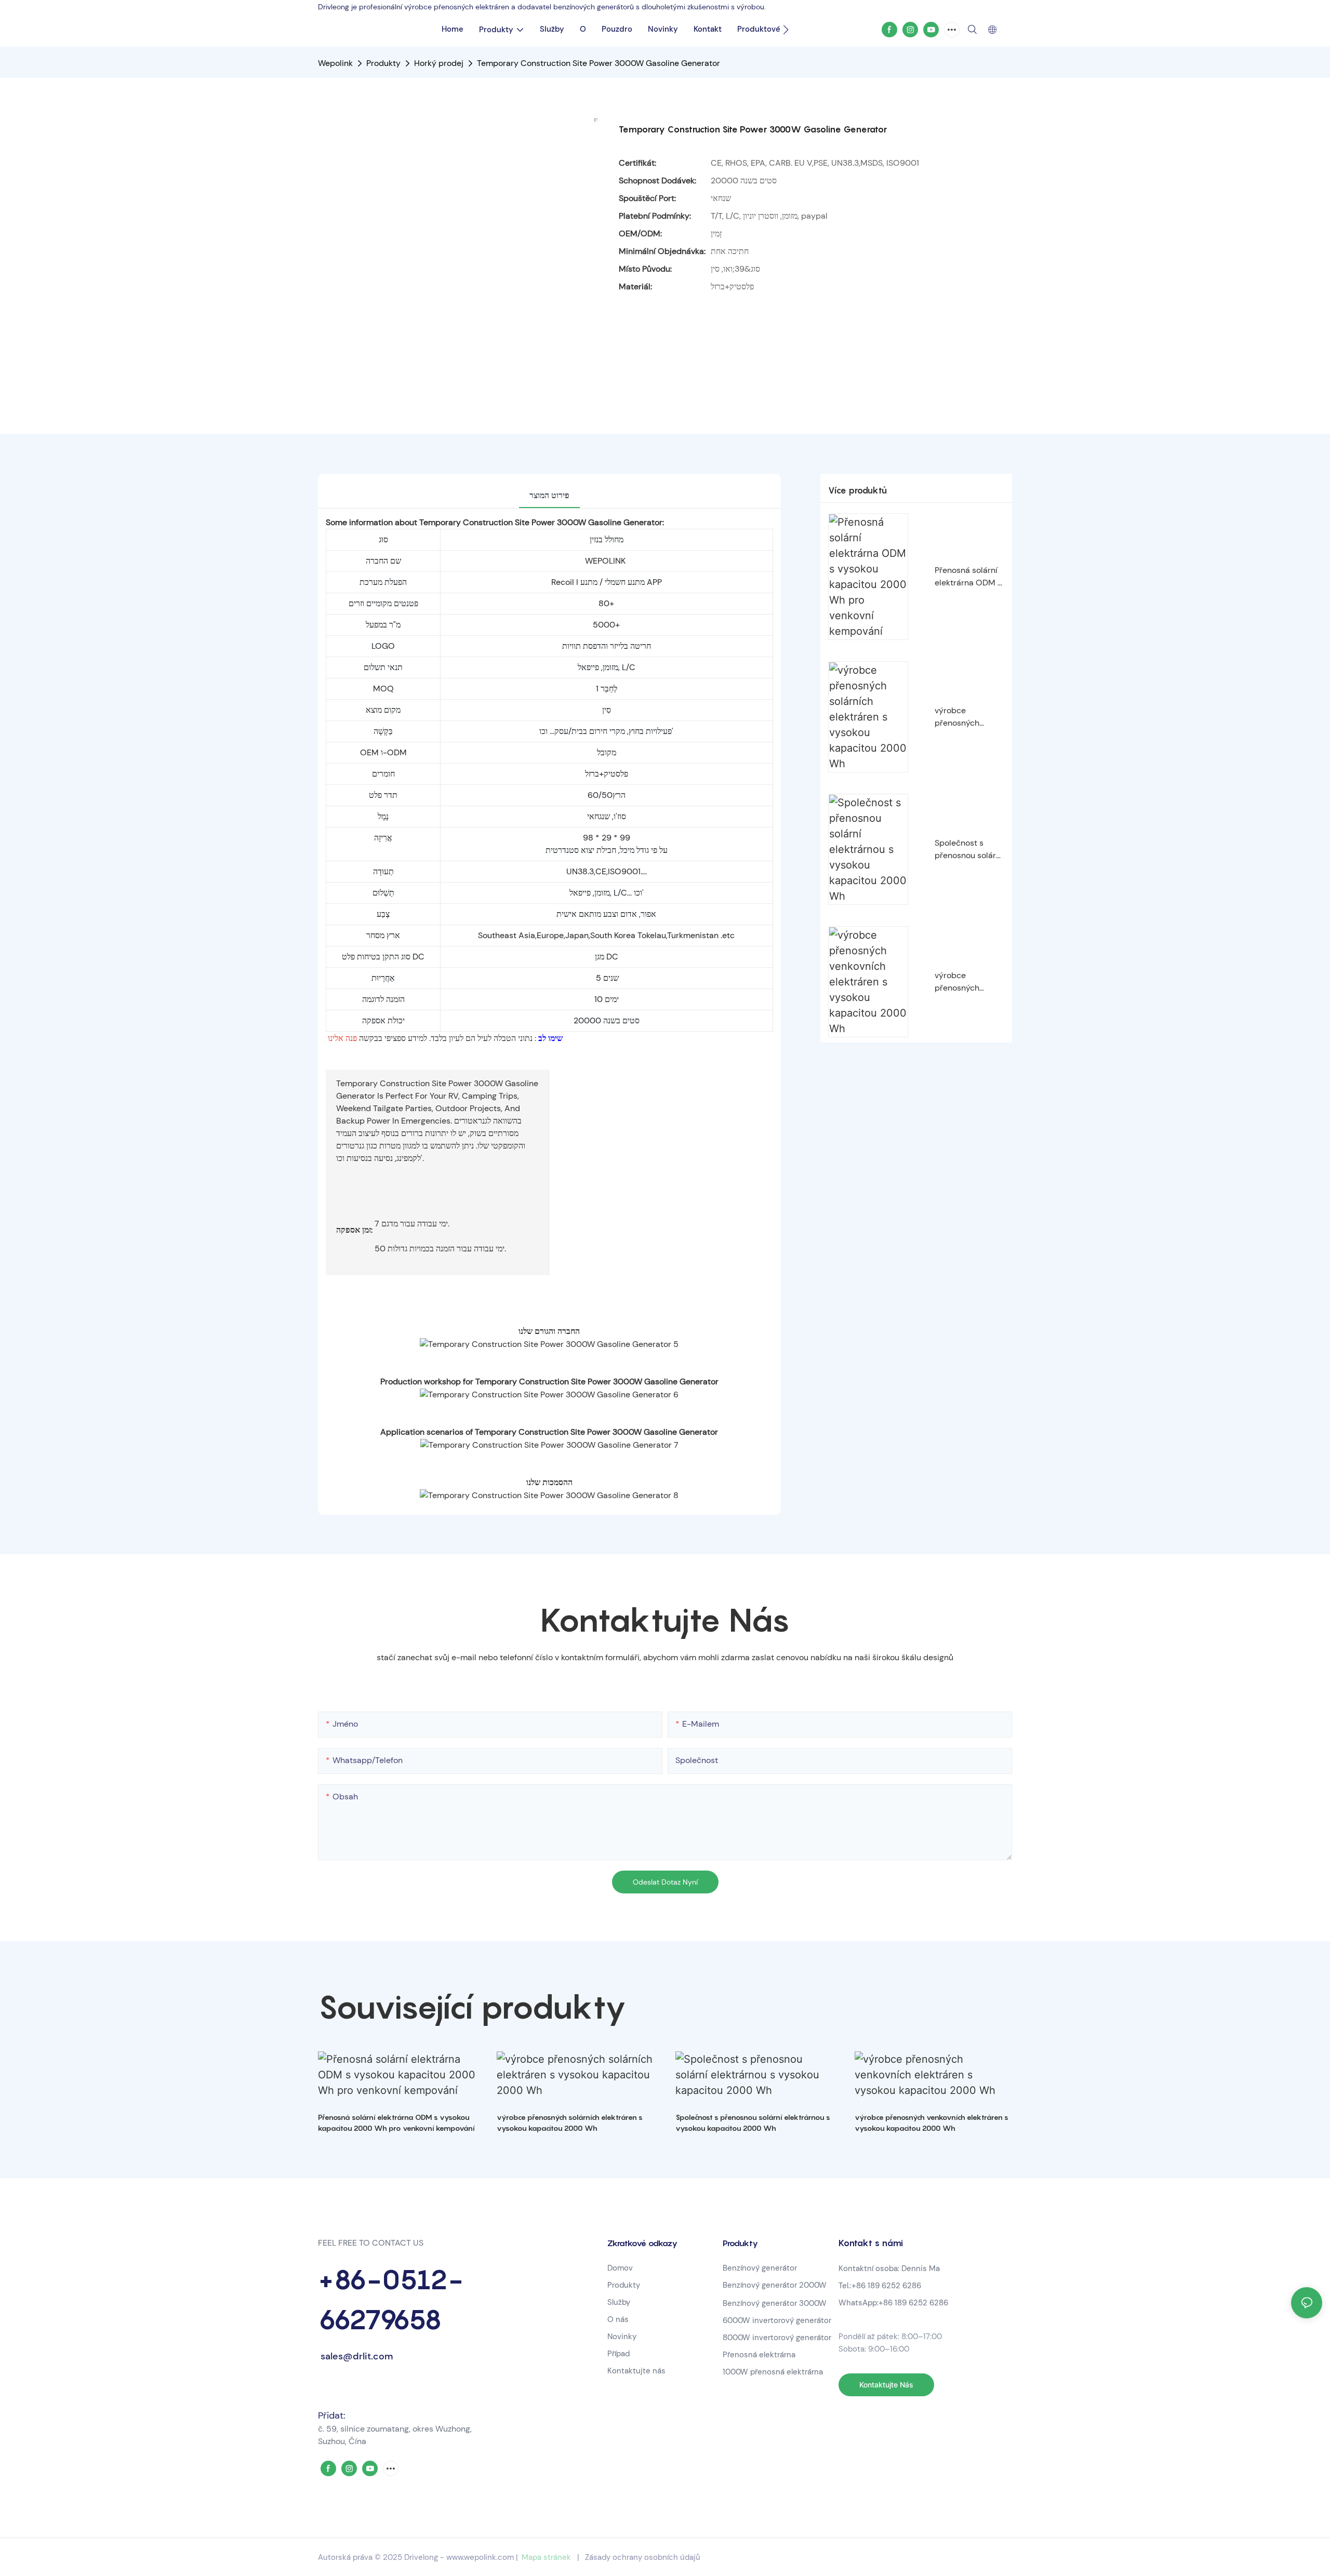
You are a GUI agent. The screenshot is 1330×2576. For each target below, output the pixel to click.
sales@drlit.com (355, 2356)
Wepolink (335, 63)
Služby (619, 2302)
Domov (620, 2268)
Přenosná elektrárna (760, 2355)
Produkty (383, 63)
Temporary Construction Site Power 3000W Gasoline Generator (598, 63)
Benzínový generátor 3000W (775, 2303)
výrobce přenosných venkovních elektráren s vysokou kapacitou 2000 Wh (966, 982)
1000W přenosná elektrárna (773, 2372)
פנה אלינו (342, 1038)
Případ (619, 2354)
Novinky (622, 2337)
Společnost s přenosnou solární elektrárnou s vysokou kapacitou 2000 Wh (969, 850)
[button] (786, 30)
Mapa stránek (546, 2557)
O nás (618, 2319)
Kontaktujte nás (636, 2371)
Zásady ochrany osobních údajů (643, 2557)
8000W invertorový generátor (777, 2338)
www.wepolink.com (480, 2557)
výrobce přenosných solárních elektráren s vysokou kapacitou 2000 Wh (966, 717)
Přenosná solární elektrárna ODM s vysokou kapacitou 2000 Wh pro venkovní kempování (968, 577)
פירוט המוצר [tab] (549, 495)
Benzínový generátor (760, 2268)
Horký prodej (439, 63)
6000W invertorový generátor (777, 2320)
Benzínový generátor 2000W (775, 2285)
